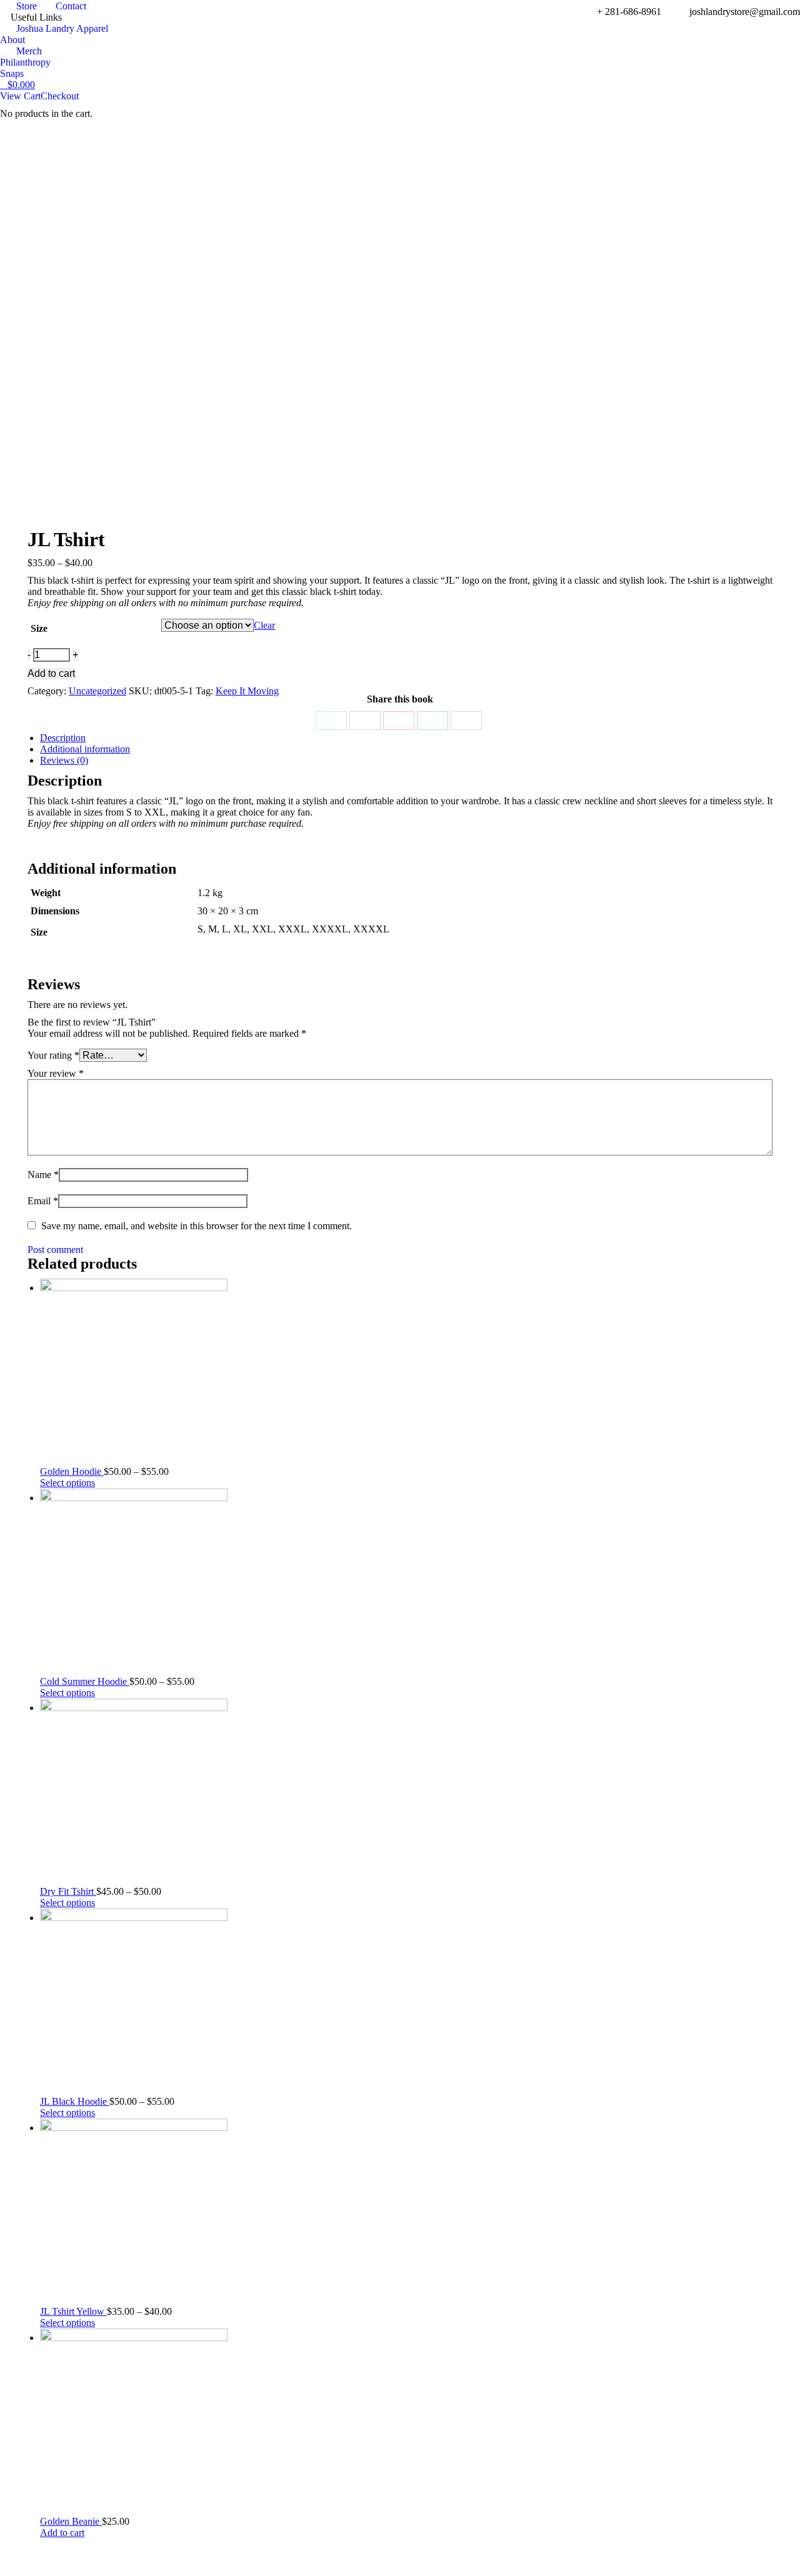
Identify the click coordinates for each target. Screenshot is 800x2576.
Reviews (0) (64, 760)
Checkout (60, 96)
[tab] (406, 738)
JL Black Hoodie (75, 2101)
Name (43, 1175)
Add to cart (51, 673)
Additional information (85, 749)
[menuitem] (18, 6)
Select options (67, 1483)
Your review (56, 1073)
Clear (264, 625)
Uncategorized (97, 691)
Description (63, 738)
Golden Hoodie (72, 1471)
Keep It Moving (247, 691)
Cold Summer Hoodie (85, 1681)
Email (43, 1201)
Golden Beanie (71, 2521)
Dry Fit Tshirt (68, 1891)
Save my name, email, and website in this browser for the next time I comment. (197, 1226)
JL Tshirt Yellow (73, 2311)
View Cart (20, 96)
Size (39, 628)
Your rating (53, 1055)
